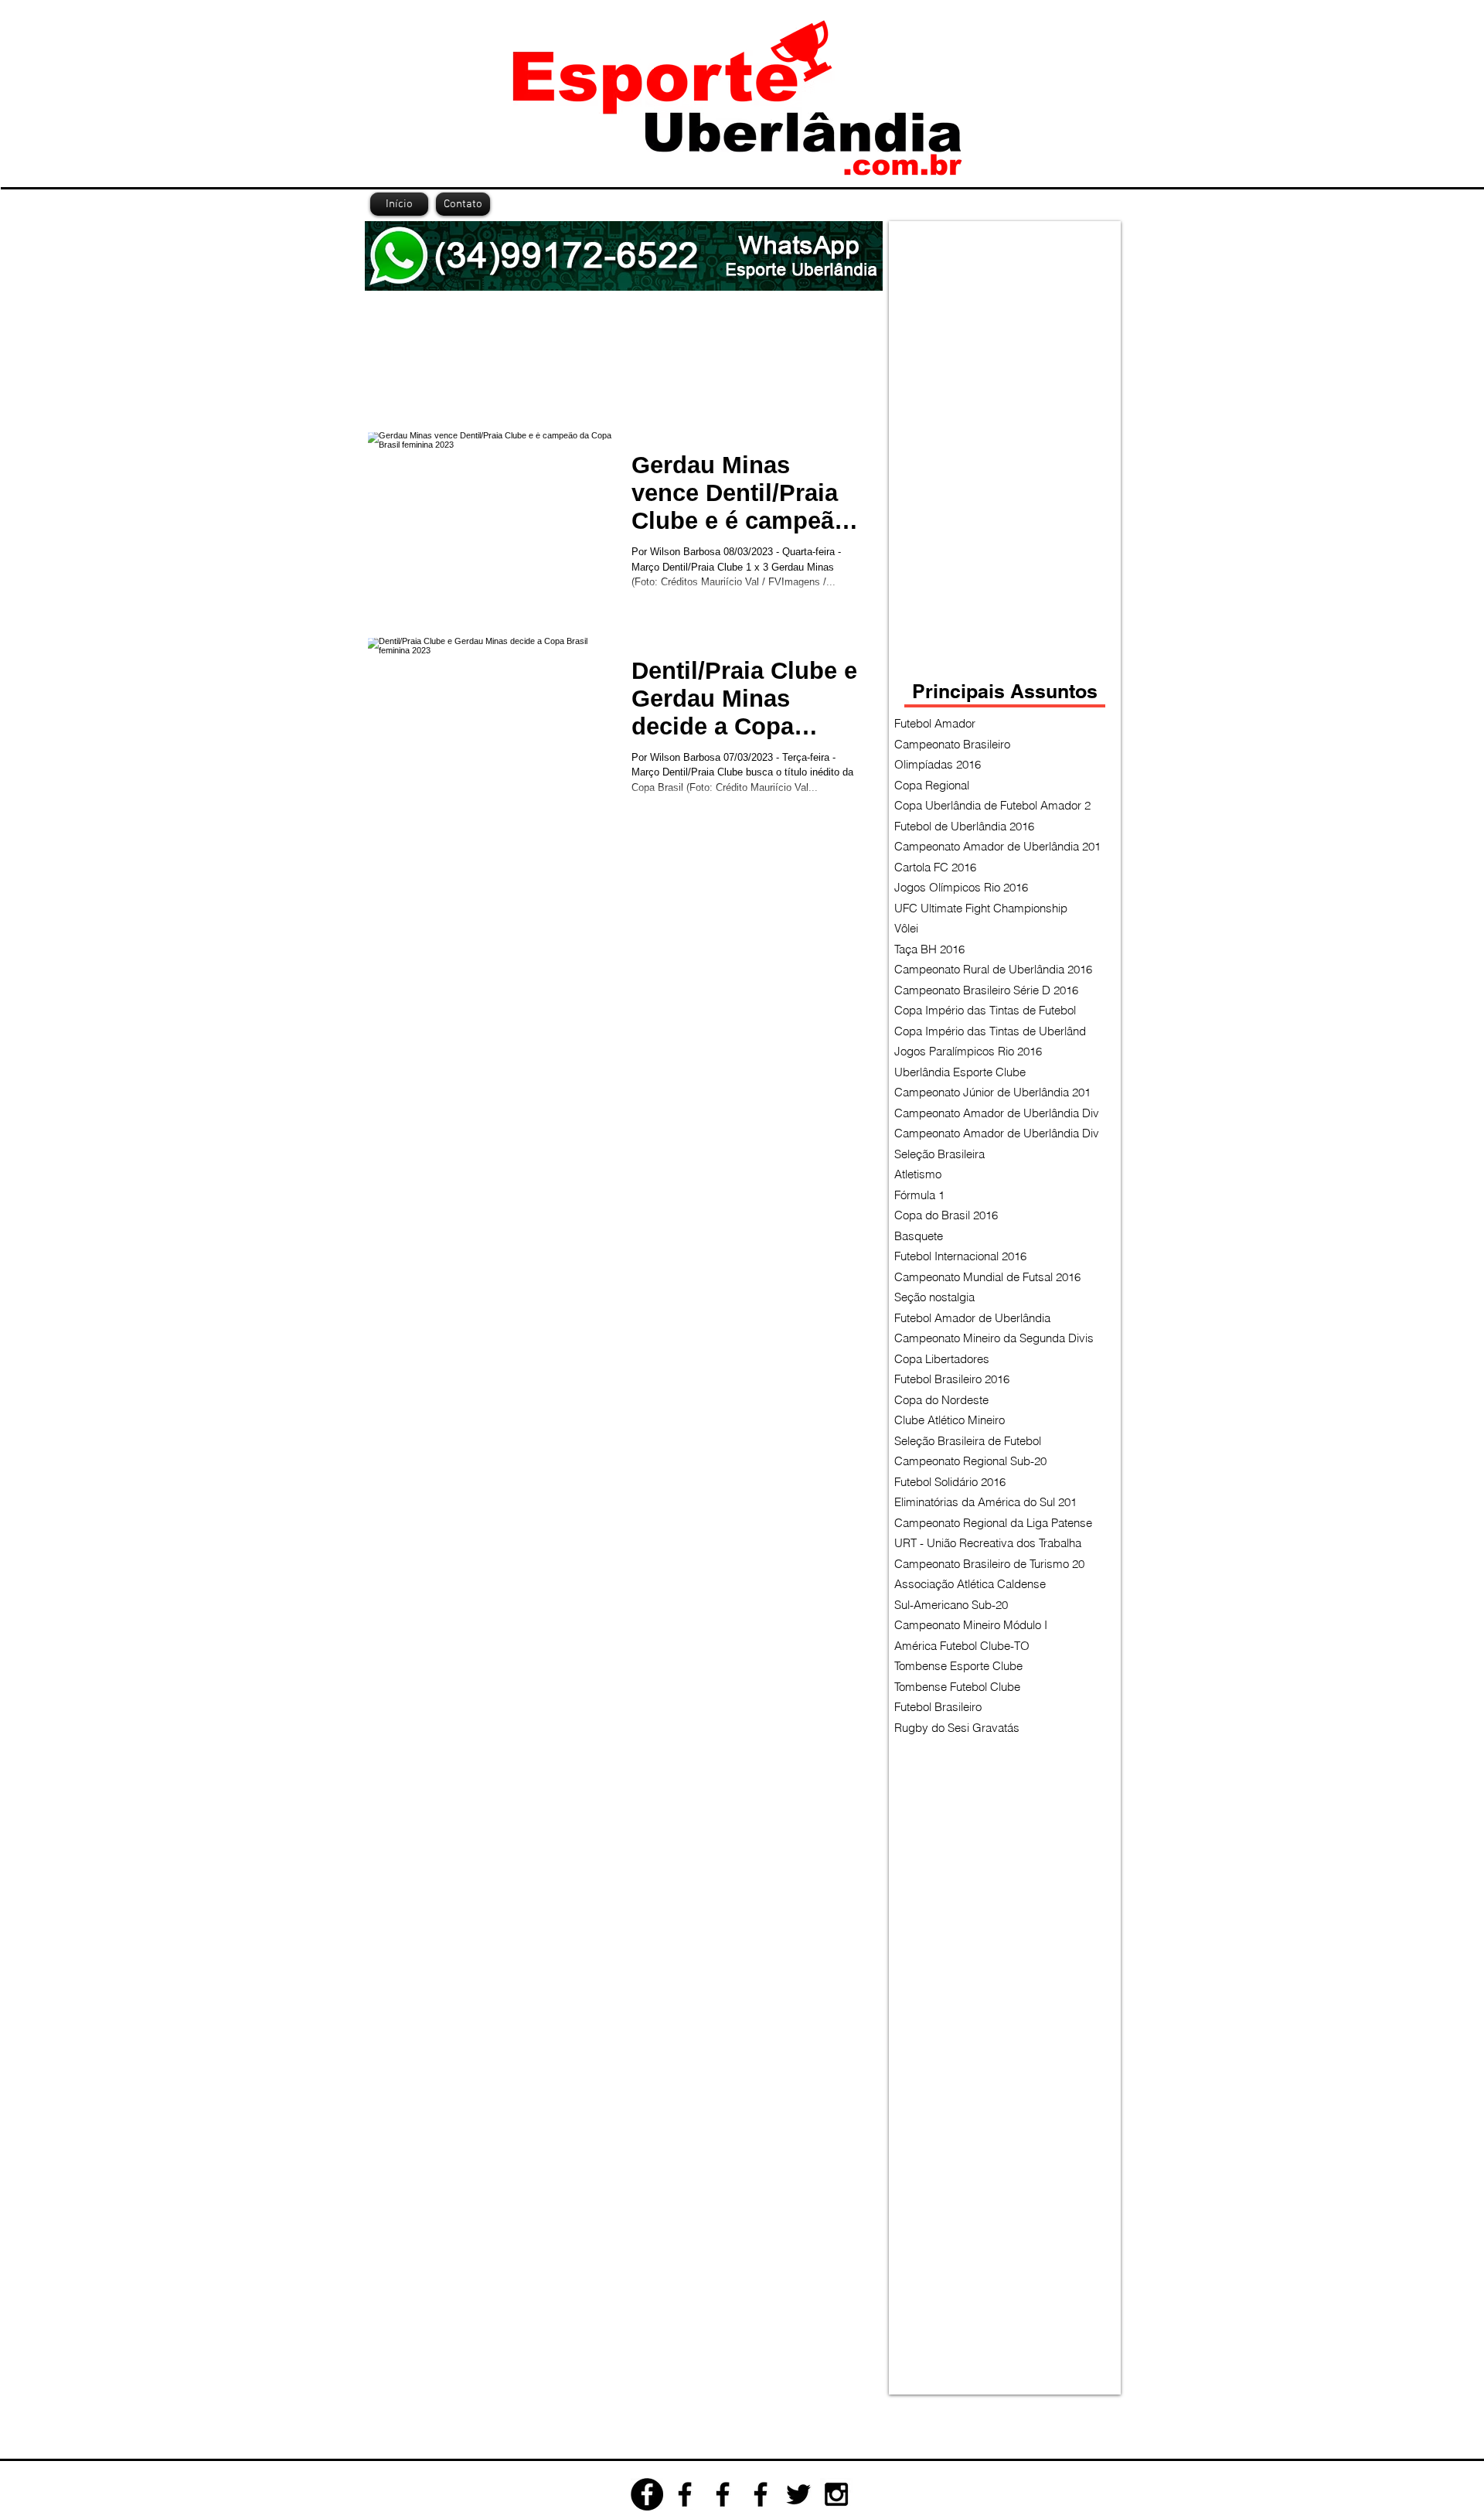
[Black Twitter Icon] (798, 2494)
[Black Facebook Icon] (685, 2494)
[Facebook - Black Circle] (647, 2494)
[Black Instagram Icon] (836, 2494)
